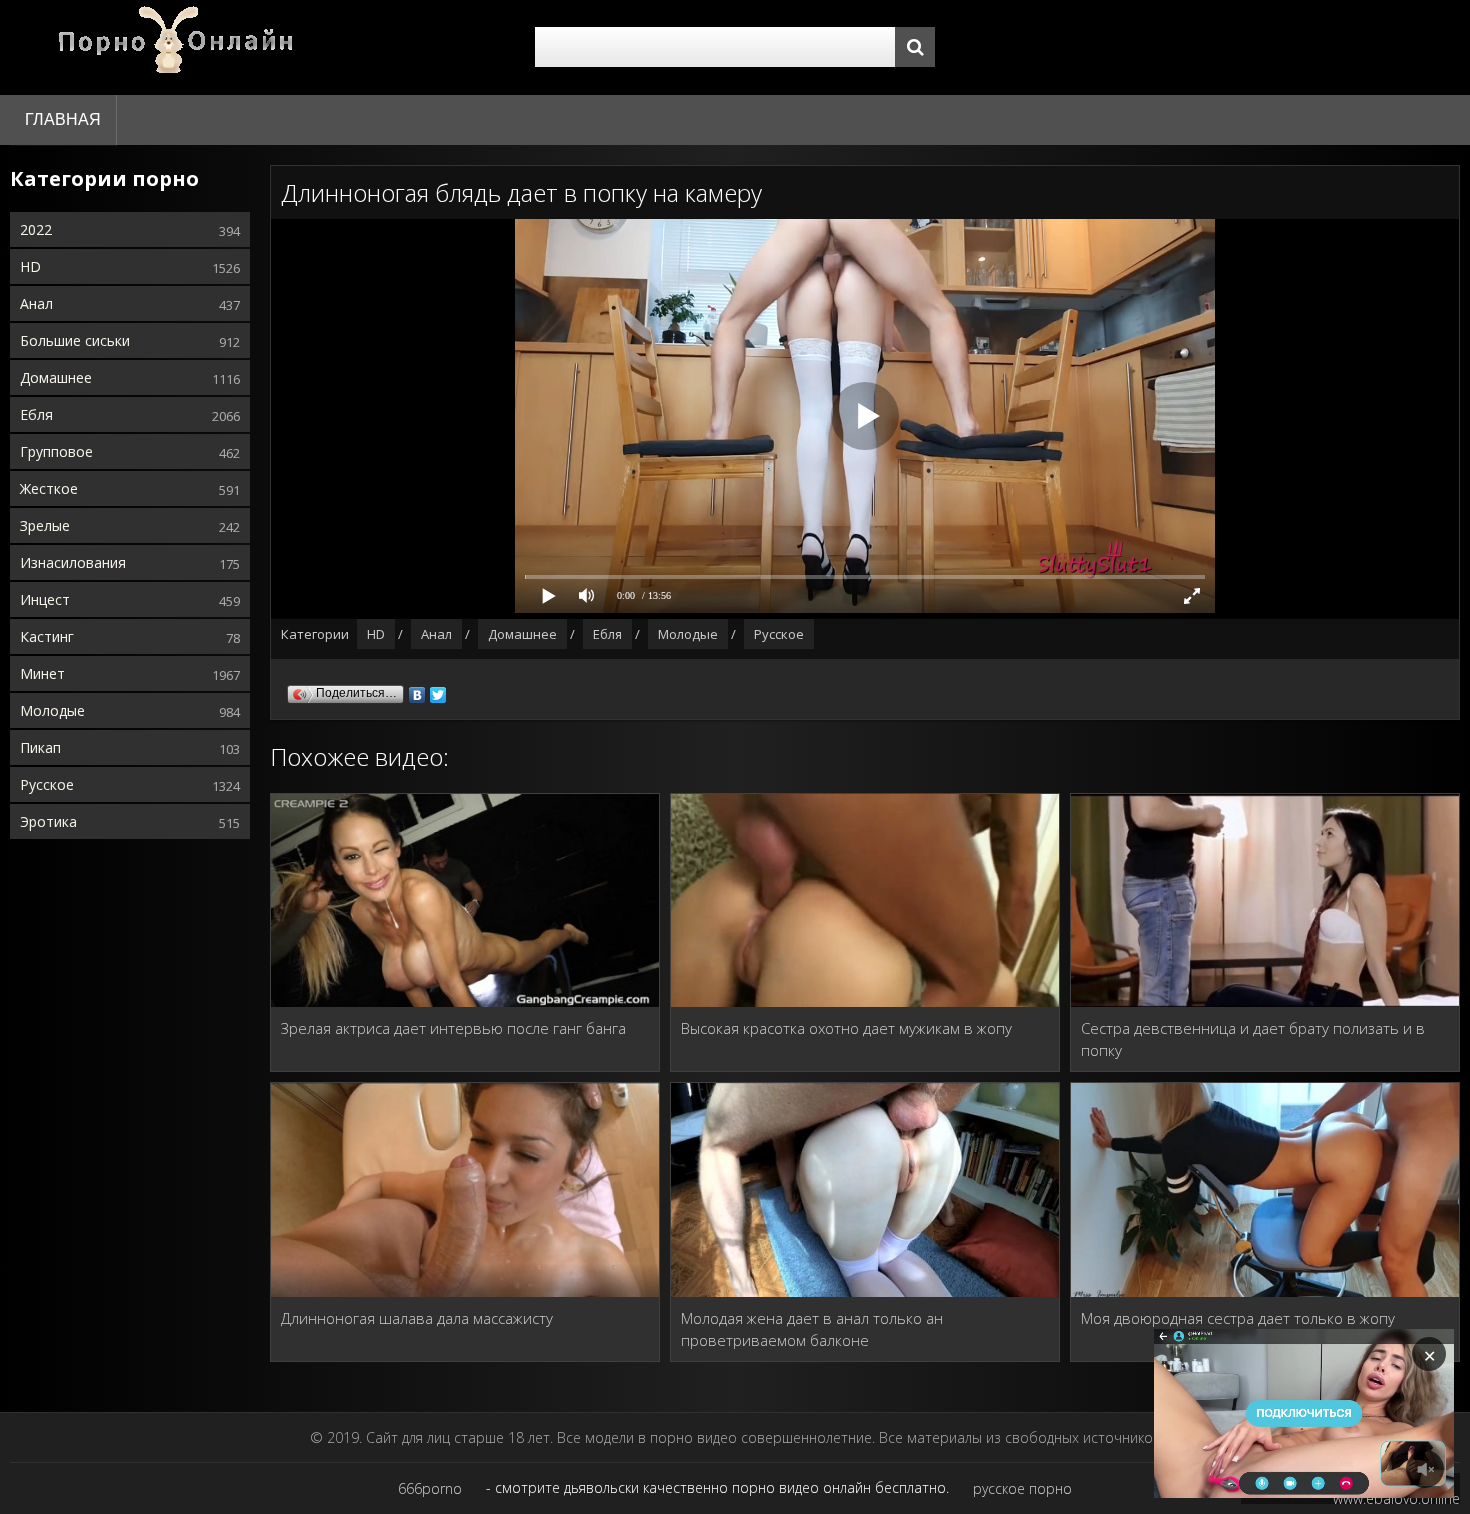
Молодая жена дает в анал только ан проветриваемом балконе (812, 1329)
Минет (42, 673)
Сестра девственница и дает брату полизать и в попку (1253, 1039)
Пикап (40, 747)
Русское (47, 784)
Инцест (45, 599)
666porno (430, 1488)
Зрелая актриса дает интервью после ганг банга (453, 1028)
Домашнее (56, 377)
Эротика (48, 821)
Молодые (52, 710)
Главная (63, 119)
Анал (36, 303)
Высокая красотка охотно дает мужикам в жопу (846, 1028)
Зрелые (45, 525)
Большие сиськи (75, 340)
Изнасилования (73, 562)
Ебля (36, 414)
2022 (36, 229)
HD (30, 266)
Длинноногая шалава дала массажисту (417, 1318)
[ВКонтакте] (417, 690)
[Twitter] (438, 690)
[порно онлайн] (180, 47)
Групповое (56, 451)
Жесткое (49, 488)
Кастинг (47, 636)
